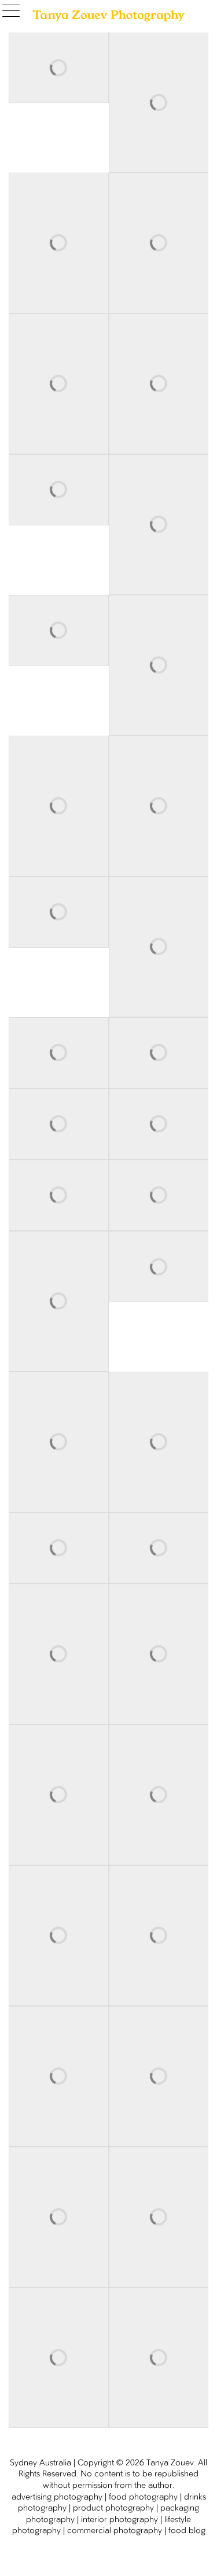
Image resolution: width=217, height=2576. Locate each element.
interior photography (119, 2520)
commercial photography (115, 2531)
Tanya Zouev (170, 2463)
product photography (113, 2508)
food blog (187, 2531)
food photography (143, 2497)
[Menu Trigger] (14, 12)
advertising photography (57, 2497)
